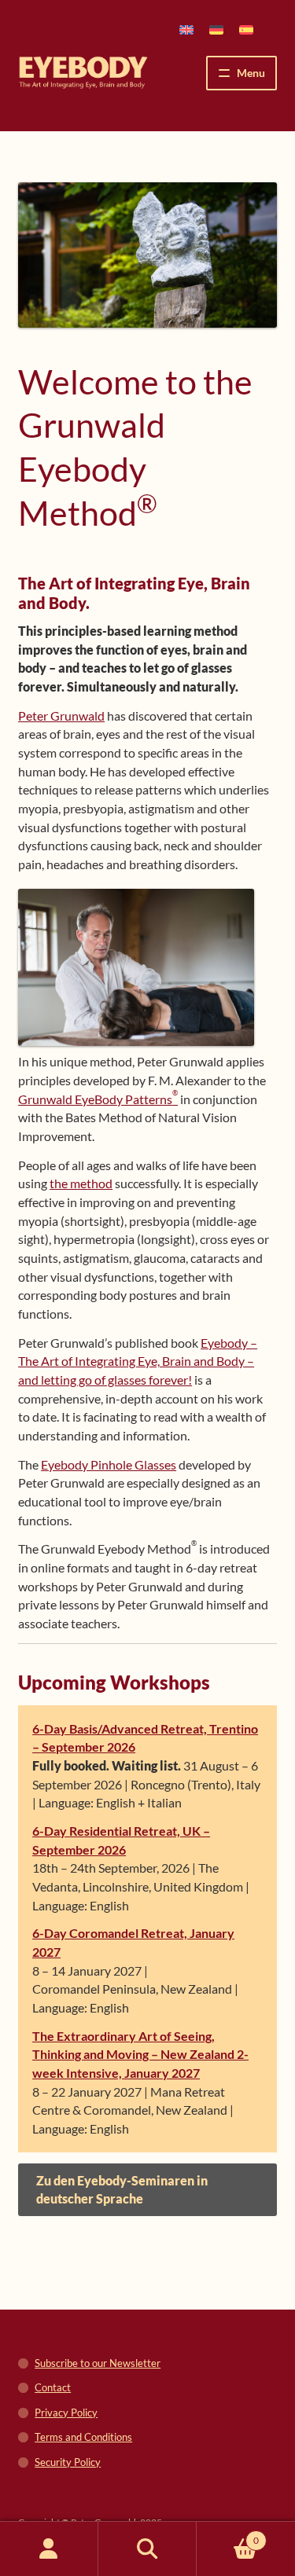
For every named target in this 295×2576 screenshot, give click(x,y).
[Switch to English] (186, 29)
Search (147, 2549)
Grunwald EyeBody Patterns (98, 1099)
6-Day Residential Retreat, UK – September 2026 (121, 1840)
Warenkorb (228, 2535)
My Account (49, 2549)
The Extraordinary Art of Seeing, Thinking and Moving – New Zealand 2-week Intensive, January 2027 (140, 2054)
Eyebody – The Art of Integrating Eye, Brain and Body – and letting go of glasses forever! (138, 1361)
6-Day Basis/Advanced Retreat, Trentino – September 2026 (145, 1738)
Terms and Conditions (83, 2437)
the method (81, 1183)
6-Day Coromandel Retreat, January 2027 (133, 1942)
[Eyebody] (83, 73)
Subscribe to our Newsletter (98, 2363)
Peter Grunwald (61, 716)
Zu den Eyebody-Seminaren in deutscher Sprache (122, 2190)
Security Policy (68, 2462)
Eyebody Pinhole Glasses (109, 1464)
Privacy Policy (66, 2413)
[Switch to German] (216, 29)
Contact (53, 2387)
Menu (251, 73)
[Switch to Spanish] (246, 29)
